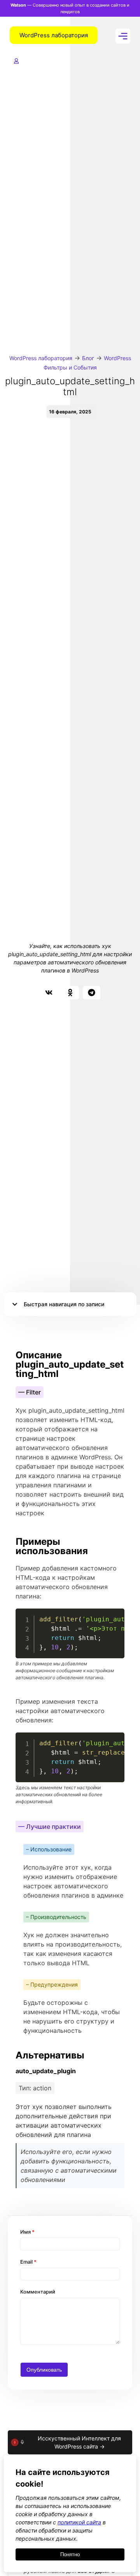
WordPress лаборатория (41, 358)
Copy (114, 1616)
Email (28, 2262)
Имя (27, 2232)
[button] (49, 993)
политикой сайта (79, 2522)
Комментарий (38, 2292)
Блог (88, 358)
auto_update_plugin (46, 2071)
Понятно (70, 2554)
